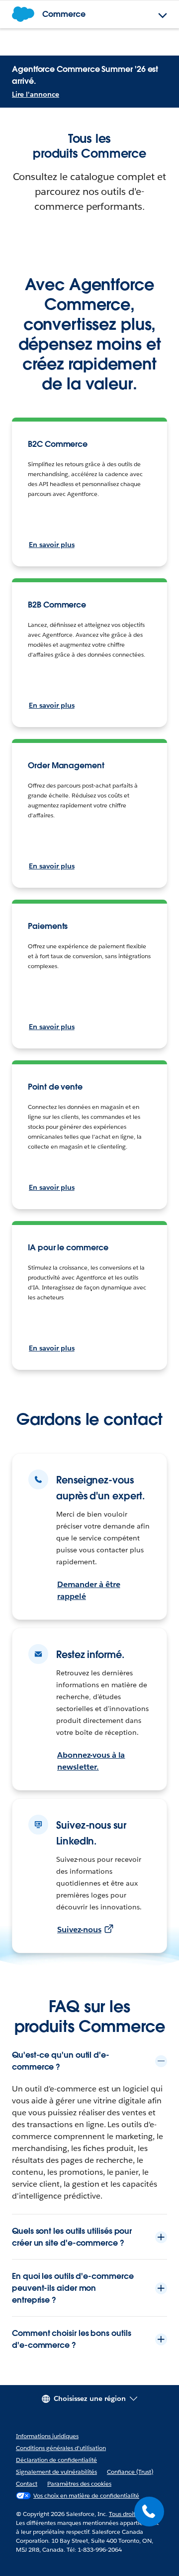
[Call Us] (149, 2512)
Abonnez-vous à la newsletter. (91, 1761)
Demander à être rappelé (89, 1590)
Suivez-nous (79, 1930)
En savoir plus (52, 545)
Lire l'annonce (36, 94)
